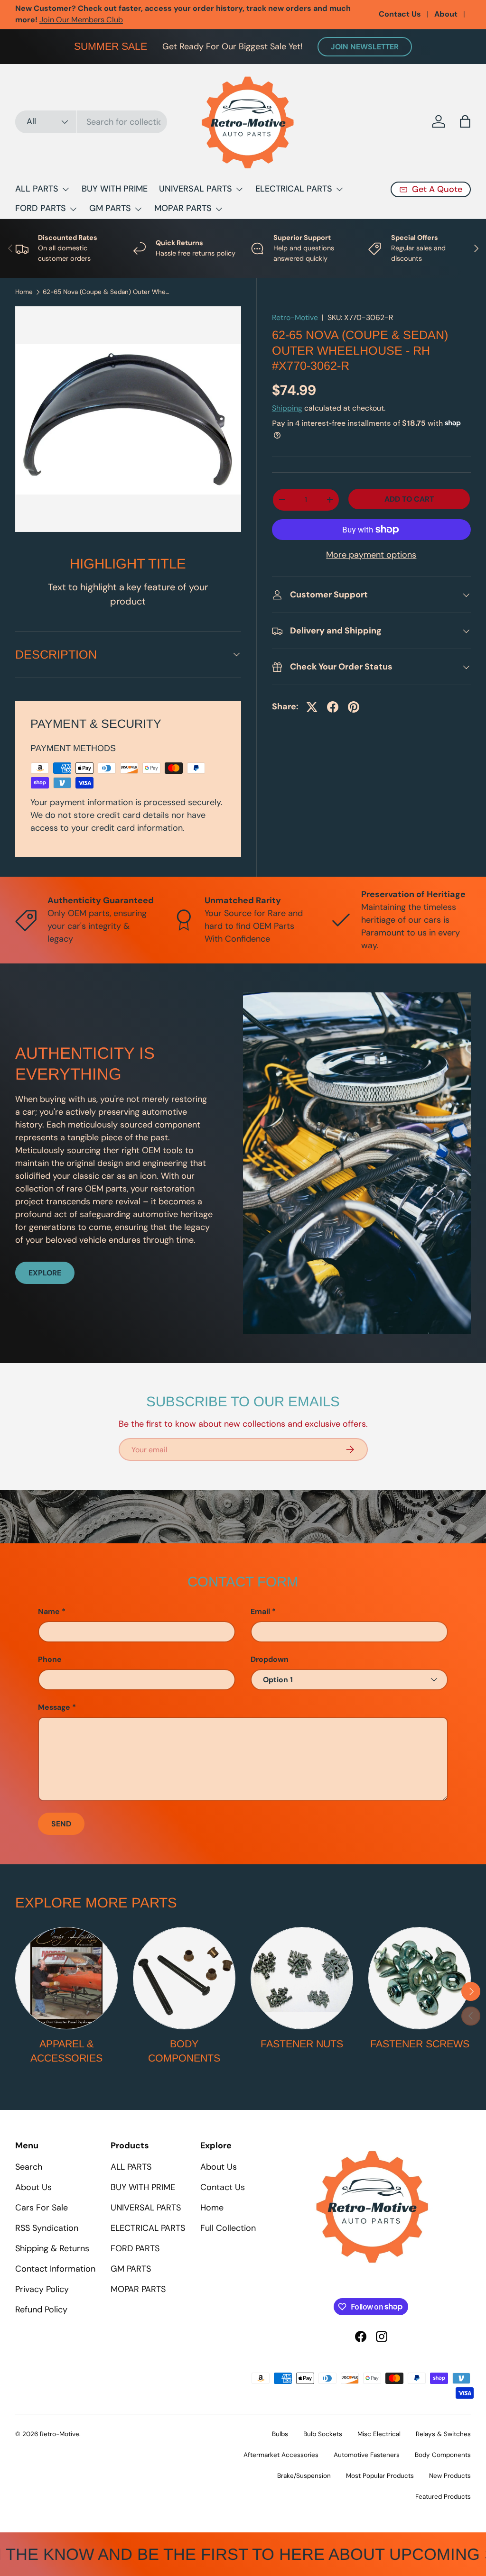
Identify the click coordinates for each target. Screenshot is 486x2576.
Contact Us (400, 14)
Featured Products (443, 2497)
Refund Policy (41, 2310)
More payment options (371, 555)
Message (54, 1707)
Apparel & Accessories (66, 2051)
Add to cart (409, 499)
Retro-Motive (295, 317)
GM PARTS (131, 2269)
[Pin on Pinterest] (354, 707)
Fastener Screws (420, 2044)
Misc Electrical (379, 2434)
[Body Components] (184, 1978)
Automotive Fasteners (367, 2455)
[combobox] (91, 122)
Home (24, 292)
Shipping (287, 408)
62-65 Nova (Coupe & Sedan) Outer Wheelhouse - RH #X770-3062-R (107, 292)
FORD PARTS (135, 2248)
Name (49, 1611)
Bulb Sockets (323, 2434)
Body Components (184, 2051)
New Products (450, 2476)
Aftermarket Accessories (281, 2455)
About (446, 14)
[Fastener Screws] (420, 1978)
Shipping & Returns (52, 2248)
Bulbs (280, 2434)
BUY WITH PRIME (115, 189)
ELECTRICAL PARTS (148, 2228)
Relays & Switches (443, 2434)
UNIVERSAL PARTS (146, 2208)
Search (29, 2167)
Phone (50, 1659)
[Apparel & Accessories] (66, 1978)
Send (61, 1824)
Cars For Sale (42, 2208)
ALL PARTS (131, 2167)
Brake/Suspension (304, 2476)
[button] (465, 121)
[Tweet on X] (312, 707)
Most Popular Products (380, 2476)
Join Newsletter (365, 47)
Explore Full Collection (143, 14)
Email (260, 1611)
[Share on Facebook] (333, 707)
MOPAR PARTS (138, 2289)
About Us (33, 2187)
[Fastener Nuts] (302, 1978)
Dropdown (270, 1659)
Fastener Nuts (302, 2044)
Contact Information (55, 2269)
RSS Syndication (47, 2228)
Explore (45, 1273)
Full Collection (228, 2228)
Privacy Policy (42, 2289)
